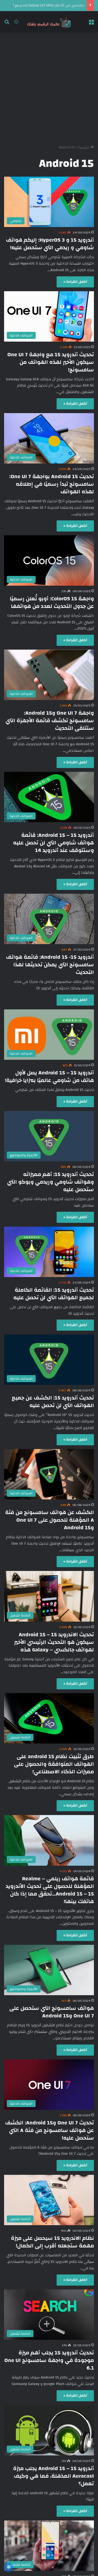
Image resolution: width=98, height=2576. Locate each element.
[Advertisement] (49, 86)
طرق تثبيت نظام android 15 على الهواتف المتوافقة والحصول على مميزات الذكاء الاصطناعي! (54, 1764)
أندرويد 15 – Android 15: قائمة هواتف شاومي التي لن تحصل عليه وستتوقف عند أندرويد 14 (53, 843)
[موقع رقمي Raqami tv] (49, 22)
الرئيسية (84, 147)
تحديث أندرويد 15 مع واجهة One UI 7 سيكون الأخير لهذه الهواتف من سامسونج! (51, 362)
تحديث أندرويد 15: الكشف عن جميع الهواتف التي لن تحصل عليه (53, 1402)
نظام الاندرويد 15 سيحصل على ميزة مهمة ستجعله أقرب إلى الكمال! (52, 2242)
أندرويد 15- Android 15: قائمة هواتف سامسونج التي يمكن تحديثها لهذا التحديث (50, 965)
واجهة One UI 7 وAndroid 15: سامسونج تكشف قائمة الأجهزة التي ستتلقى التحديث (50, 720)
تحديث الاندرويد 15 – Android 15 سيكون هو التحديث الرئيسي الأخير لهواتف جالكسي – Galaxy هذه (54, 1642)
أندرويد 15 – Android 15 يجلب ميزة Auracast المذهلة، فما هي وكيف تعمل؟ (53, 2476)
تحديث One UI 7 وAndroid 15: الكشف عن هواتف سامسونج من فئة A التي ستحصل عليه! (50, 2130)
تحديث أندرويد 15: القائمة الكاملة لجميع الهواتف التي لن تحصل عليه (54, 1294)
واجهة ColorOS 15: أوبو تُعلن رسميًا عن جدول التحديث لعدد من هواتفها (52, 602)
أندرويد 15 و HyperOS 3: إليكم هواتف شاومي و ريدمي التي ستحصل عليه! (50, 244)
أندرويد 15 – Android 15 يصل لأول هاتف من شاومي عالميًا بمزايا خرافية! (49, 1076)
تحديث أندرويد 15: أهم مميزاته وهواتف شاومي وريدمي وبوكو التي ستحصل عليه (50, 1182)
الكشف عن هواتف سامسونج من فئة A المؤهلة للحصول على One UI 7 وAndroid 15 (50, 1520)
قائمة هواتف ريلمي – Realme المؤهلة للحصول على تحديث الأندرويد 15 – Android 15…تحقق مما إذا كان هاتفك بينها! (50, 1890)
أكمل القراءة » (75, 282)
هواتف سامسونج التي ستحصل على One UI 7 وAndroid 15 (52, 2012)
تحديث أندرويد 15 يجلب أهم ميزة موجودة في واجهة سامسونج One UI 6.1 (49, 2360)
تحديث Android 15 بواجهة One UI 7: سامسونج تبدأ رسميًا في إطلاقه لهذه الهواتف (52, 484)
